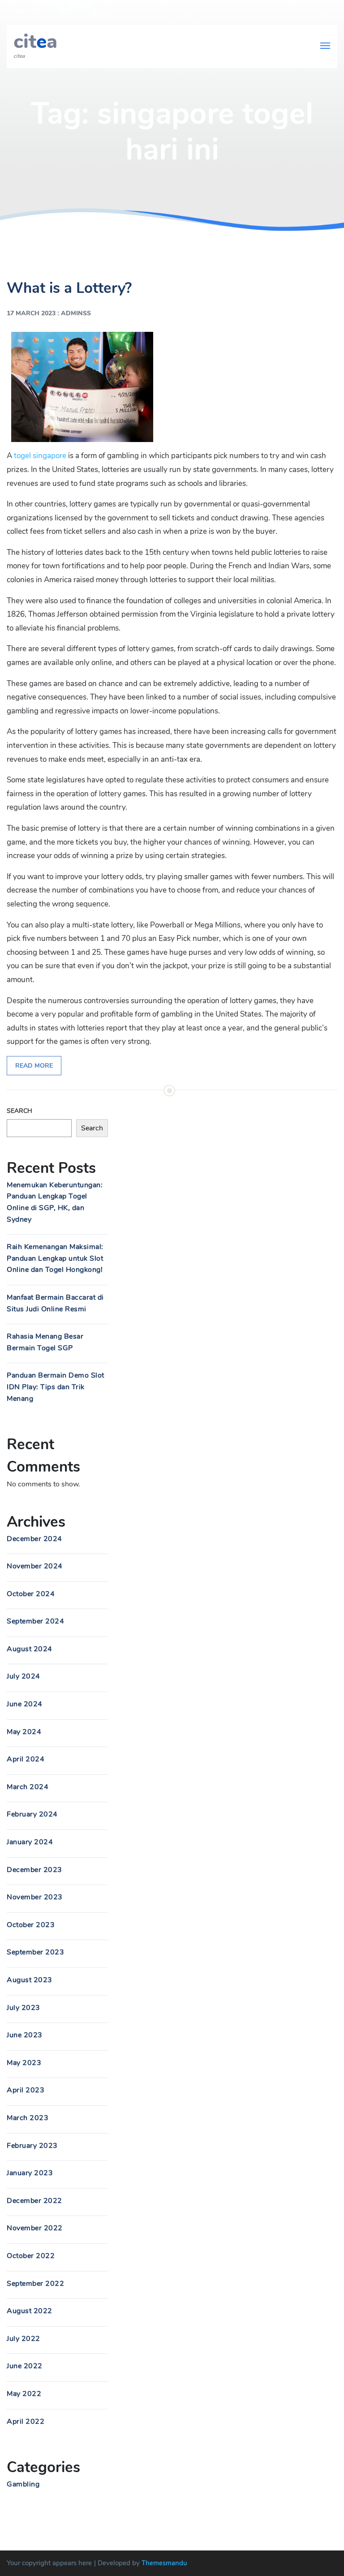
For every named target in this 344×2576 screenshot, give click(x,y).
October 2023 (31, 1925)
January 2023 (30, 2173)
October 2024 (31, 1594)
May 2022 (24, 2394)
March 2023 (28, 2118)
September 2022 (35, 2284)
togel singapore (40, 456)
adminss (76, 313)
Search (19, 1111)
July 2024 (24, 1676)
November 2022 (35, 2228)
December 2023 (34, 1870)
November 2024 (35, 1566)
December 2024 (34, 1539)
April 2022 (26, 2421)
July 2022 (24, 2339)
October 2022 (31, 2256)
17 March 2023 (31, 313)
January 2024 (30, 1842)
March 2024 (28, 1787)
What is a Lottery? (69, 288)
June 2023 (25, 2035)
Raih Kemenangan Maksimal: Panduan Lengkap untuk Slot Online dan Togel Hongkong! (55, 1258)
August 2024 (30, 1649)
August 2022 (30, 2311)
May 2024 (24, 1732)
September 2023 (35, 1952)
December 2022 (34, 2201)
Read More (34, 1066)
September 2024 (35, 1621)
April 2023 (26, 2090)
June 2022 (25, 2366)
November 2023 (35, 1897)
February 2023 (32, 2146)
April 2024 (26, 1759)
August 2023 (30, 1980)
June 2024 (25, 1704)
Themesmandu (164, 2563)
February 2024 (32, 1814)
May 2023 (24, 2063)
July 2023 (24, 2008)
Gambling (23, 2484)
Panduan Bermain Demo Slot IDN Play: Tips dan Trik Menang (56, 1387)
